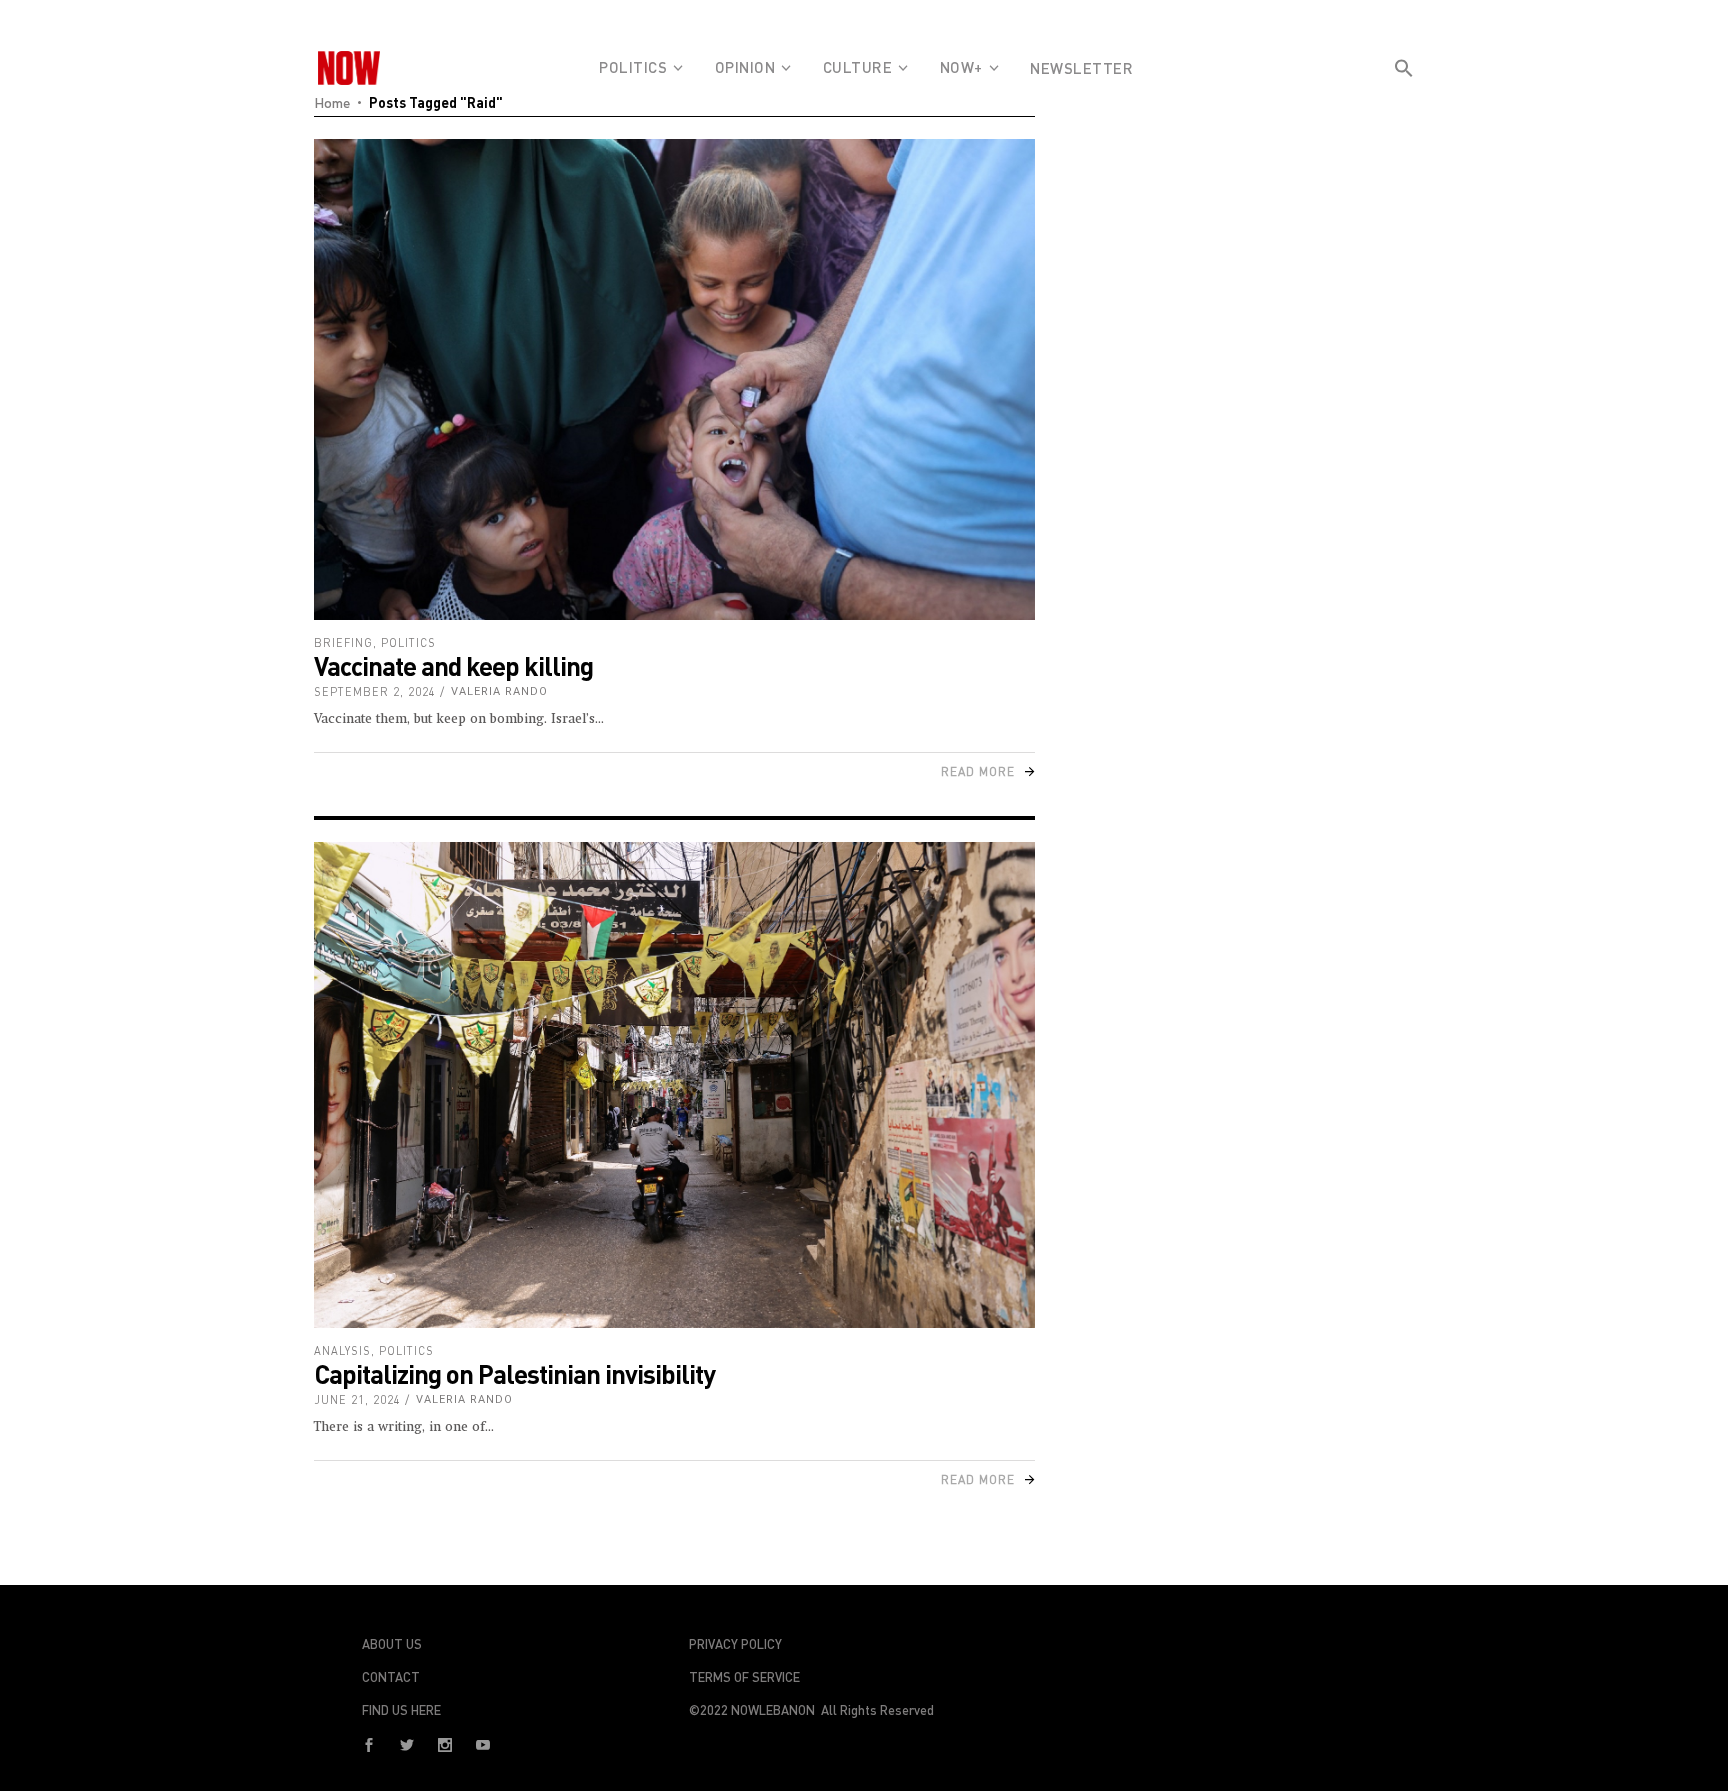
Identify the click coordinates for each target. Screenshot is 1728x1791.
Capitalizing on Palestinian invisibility (514, 1373)
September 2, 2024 (375, 691)
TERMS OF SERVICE (744, 1677)
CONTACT (391, 1677)
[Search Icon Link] (1404, 104)
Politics (408, 642)
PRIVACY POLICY (735, 1644)
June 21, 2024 (357, 1399)
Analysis (342, 1350)
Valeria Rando (499, 691)
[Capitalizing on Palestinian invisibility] (674, 1084)
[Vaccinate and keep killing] (674, 379)
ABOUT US (392, 1644)
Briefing (343, 642)
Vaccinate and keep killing (453, 665)
